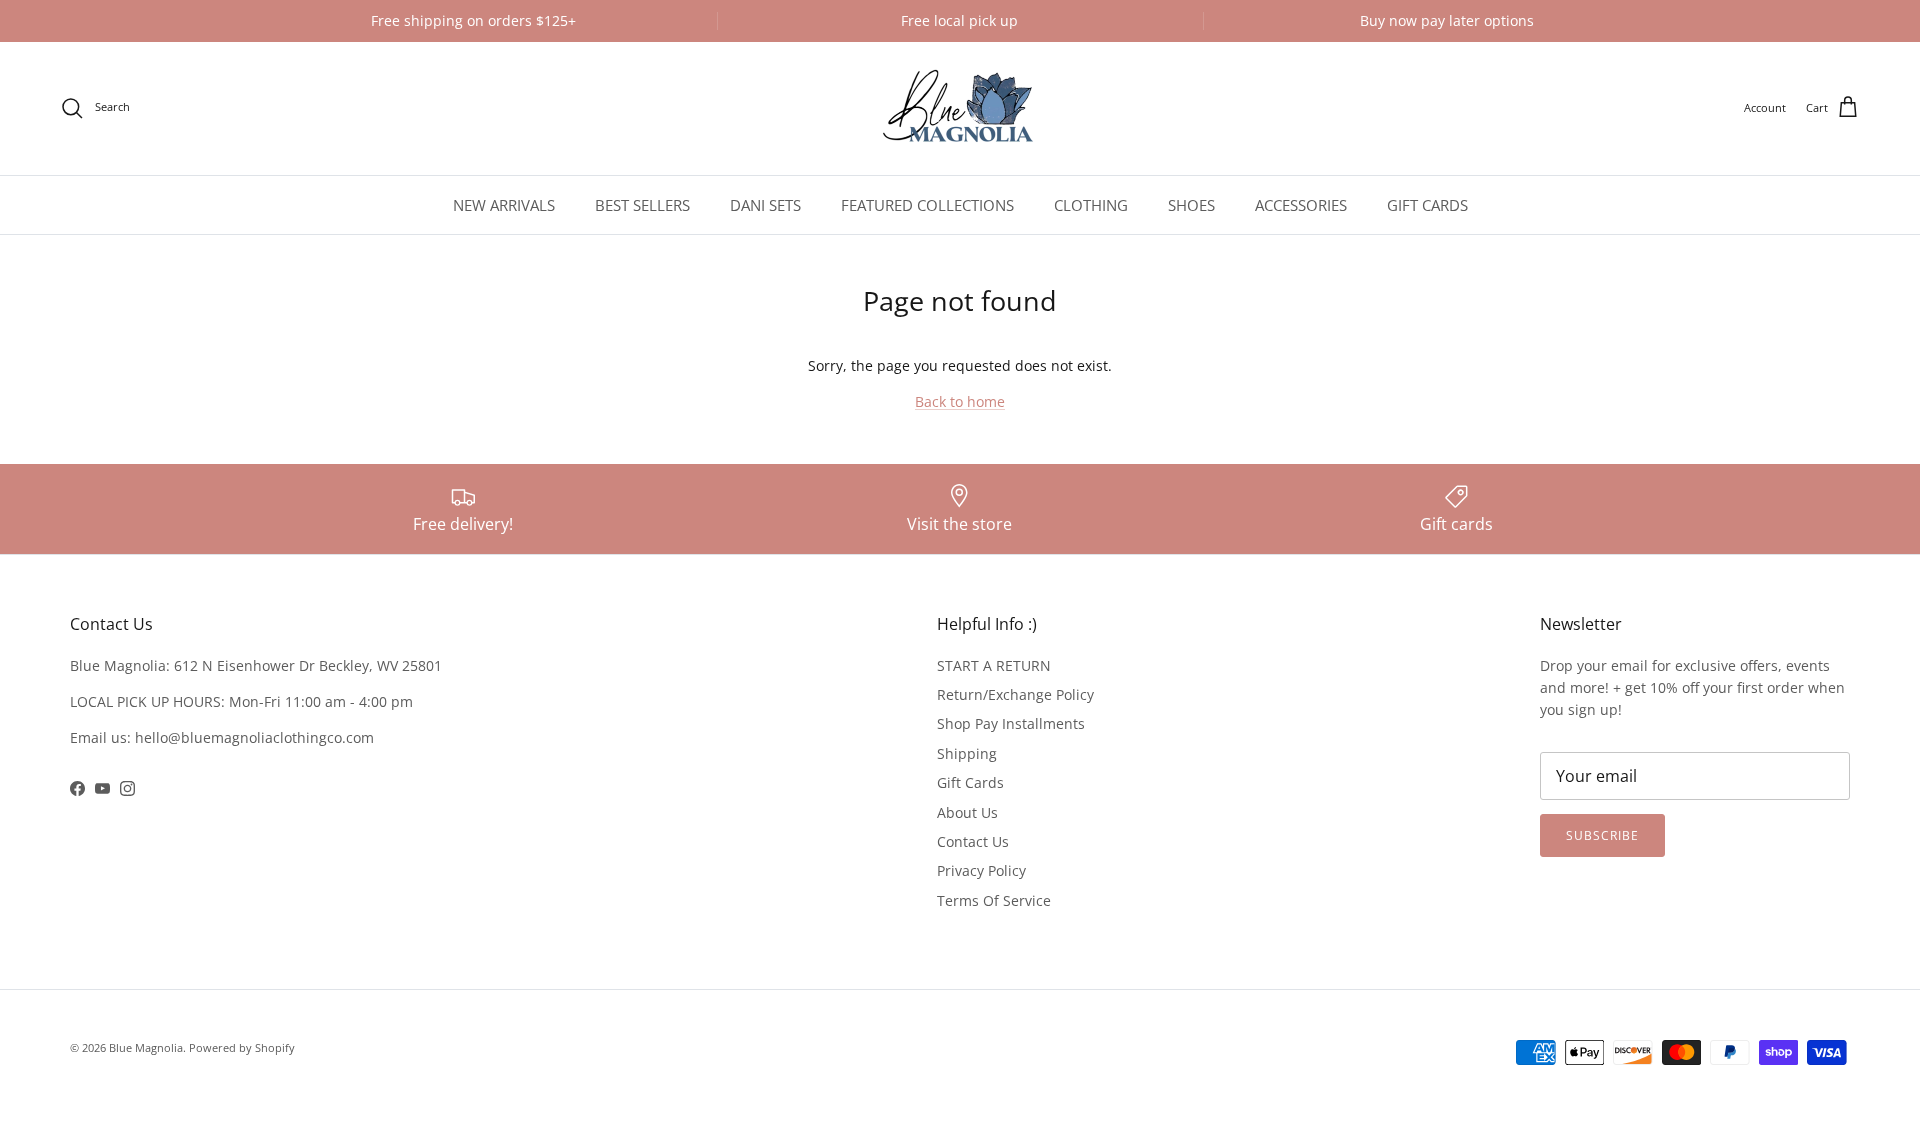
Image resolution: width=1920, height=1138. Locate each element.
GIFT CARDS (1427, 205)
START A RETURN (994, 665)
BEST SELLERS (642, 205)
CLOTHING (1091, 205)
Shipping (967, 753)
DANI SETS (765, 205)
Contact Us (973, 841)
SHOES (1191, 205)
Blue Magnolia (146, 1047)
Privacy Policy (981, 870)
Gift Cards (970, 782)
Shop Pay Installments (1011, 723)
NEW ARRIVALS (504, 205)
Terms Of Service (994, 900)
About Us (967, 812)
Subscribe (1602, 835)
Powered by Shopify (242, 1047)
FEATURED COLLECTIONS (927, 205)
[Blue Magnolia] (960, 108)
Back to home (960, 401)
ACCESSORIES (1301, 205)
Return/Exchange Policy (1015, 694)
